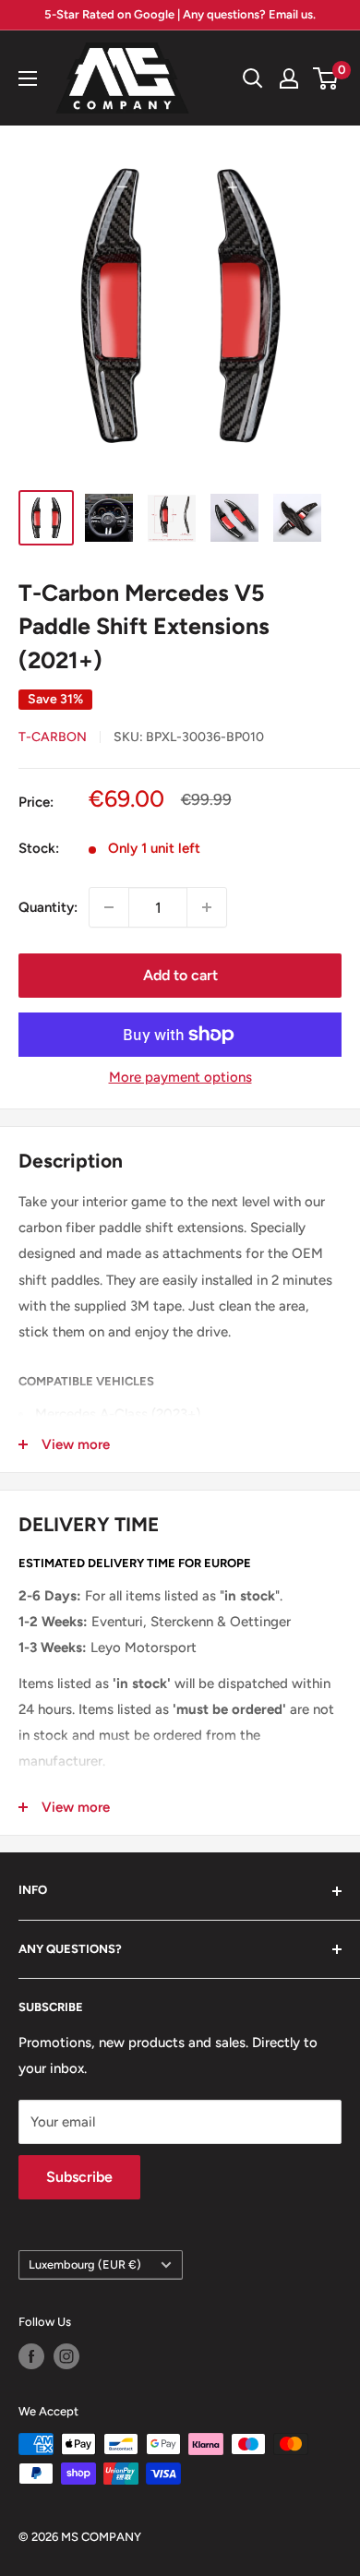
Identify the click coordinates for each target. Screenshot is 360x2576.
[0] (326, 78)
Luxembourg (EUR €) (85, 2264)
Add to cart (180, 975)
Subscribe (79, 2177)
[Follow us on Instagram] (66, 2356)
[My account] (289, 78)
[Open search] (253, 78)
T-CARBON (53, 737)
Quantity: (48, 907)
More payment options (180, 1077)
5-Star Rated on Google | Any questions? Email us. (180, 14)
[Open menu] (28, 78)
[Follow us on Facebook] (31, 2356)
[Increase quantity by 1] (207, 907)
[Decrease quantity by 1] (109, 907)
